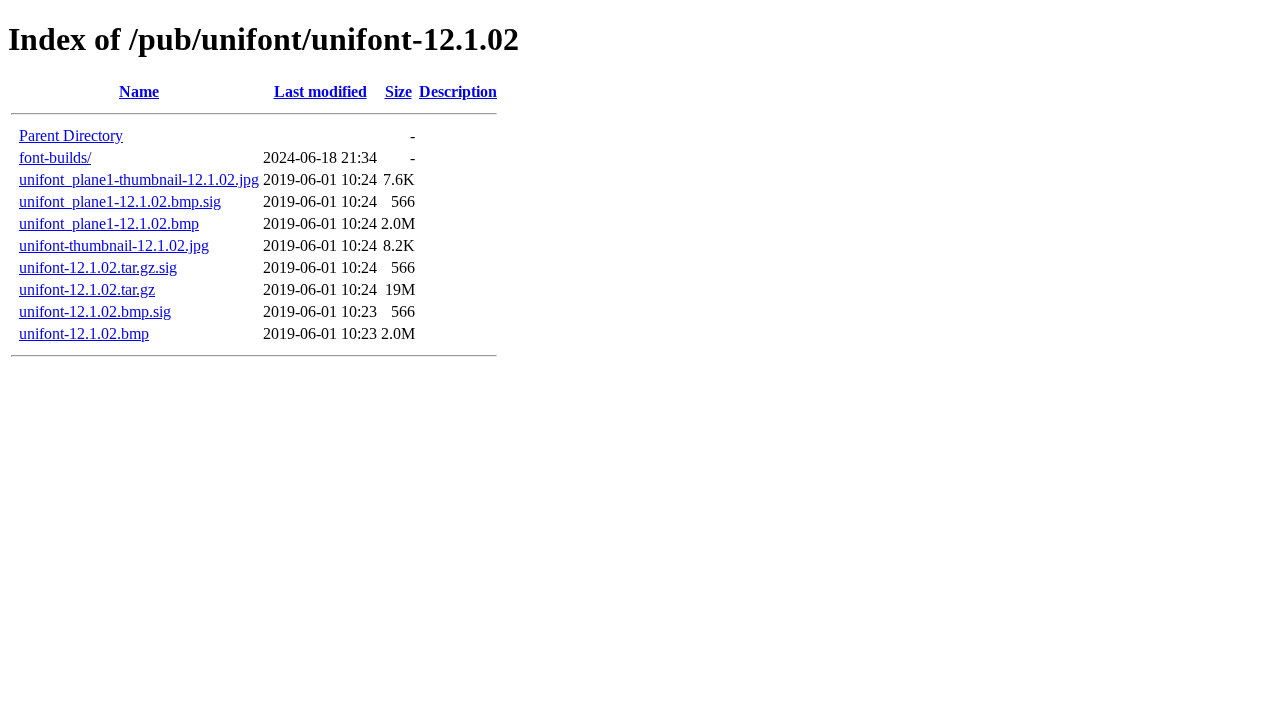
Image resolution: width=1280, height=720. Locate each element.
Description (458, 91)
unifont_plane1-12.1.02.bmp (109, 223)
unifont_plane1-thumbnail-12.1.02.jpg (139, 179)
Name (139, 91)
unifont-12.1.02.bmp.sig (95, 311)
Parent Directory (71, 135)
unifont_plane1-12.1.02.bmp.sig (120, 201)
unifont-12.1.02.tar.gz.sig (98, 267)
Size (398, 91)
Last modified (320, 91)
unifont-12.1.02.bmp (84, 333)
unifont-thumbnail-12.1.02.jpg (114, 245)
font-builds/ (55, 157)
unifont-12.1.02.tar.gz (87, 289)
